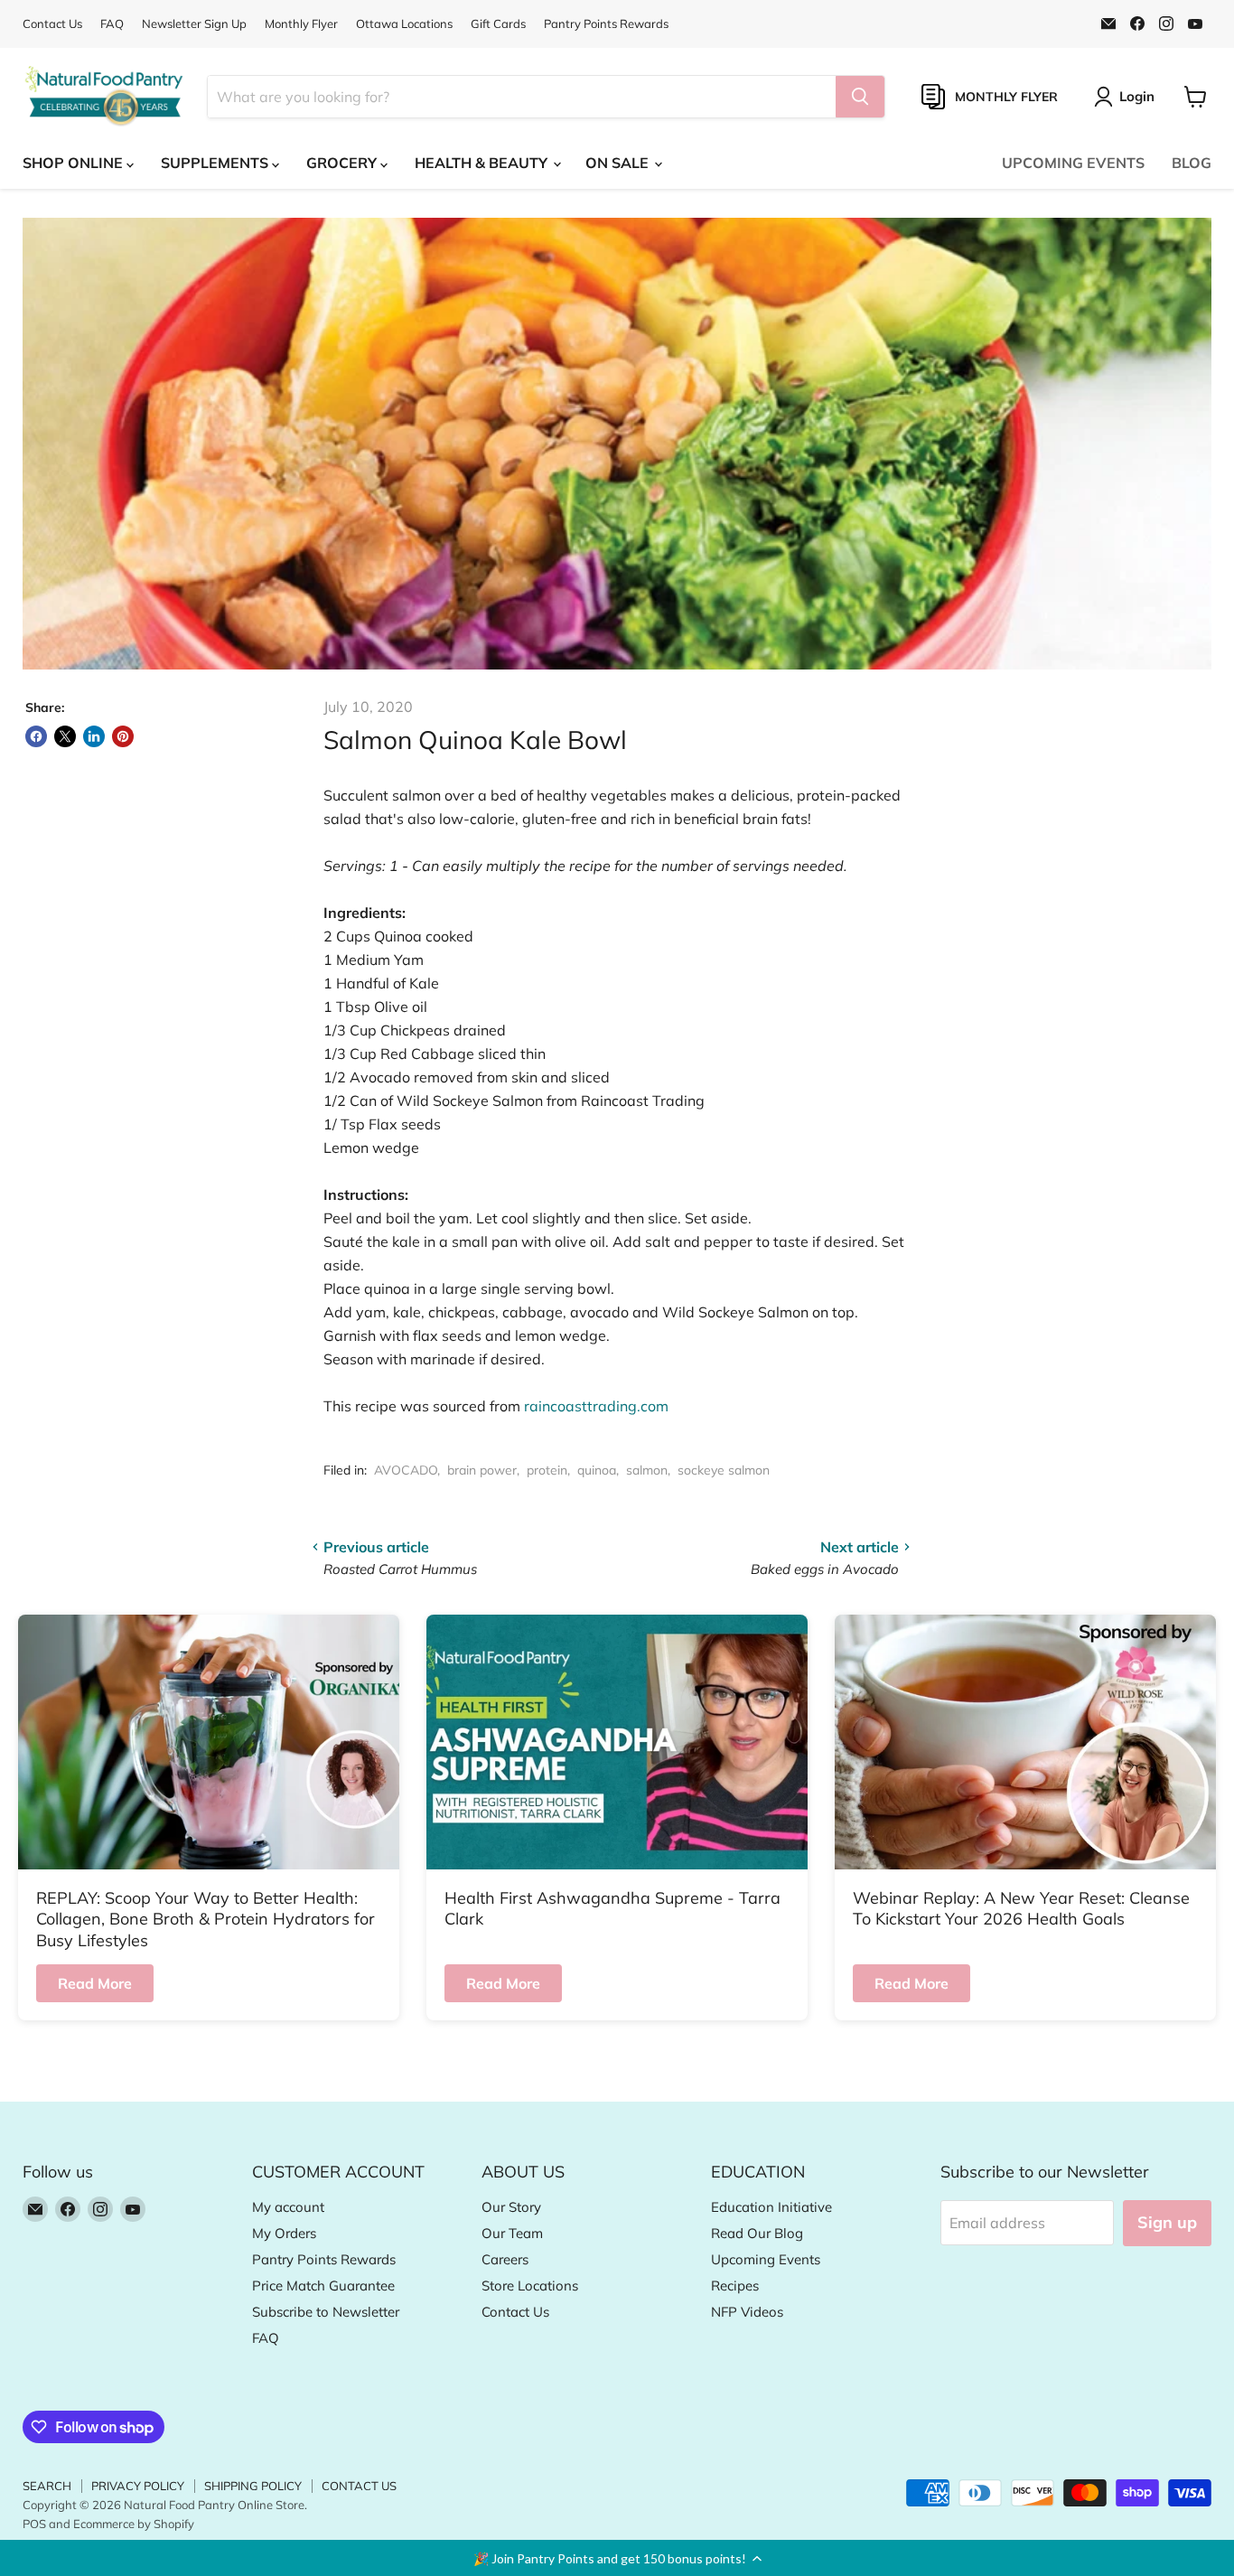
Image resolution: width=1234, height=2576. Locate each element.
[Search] (860, 97)
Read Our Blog (757, 2233)
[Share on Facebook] (36, 736)
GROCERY (343, 163)
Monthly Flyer (301, 24)
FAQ (112, 24)
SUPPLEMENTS (216, 163)
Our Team (512, 2233)
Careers (505, 2259)
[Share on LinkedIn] (94, 736)
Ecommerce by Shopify (134, 2524)
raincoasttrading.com (596, 1406)
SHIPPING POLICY (253, 2486)
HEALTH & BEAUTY (483, 163)
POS (34, 2524)
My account (288, 2207)
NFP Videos (747, 2312)
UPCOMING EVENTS (1073, 163)
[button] (617, 2558)
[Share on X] (65, 736)
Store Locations (530, 2286)
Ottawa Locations (404, 24)
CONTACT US (359, 2486)
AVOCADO (406, 1470)
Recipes (735, 2286)
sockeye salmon (724, 1470)
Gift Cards (498, 24)
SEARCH (47, 2486)
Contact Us (52, 24)
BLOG (1192, 163)
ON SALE (619, 163)
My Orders (284, 2233)
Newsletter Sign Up (194, 24)
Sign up (1167, 2222)
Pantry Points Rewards (606, 24)
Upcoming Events (766, 2259)
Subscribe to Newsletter (326, 2312)
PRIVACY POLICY (138, 2486)
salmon (647, 1470)
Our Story (511, 2207)
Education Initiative (771, 2207)
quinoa (597, 1470)
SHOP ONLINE (75, 163)
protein (547, 1470)
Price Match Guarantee (323, 2286)
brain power (482, 1470)
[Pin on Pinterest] (123, 736)
